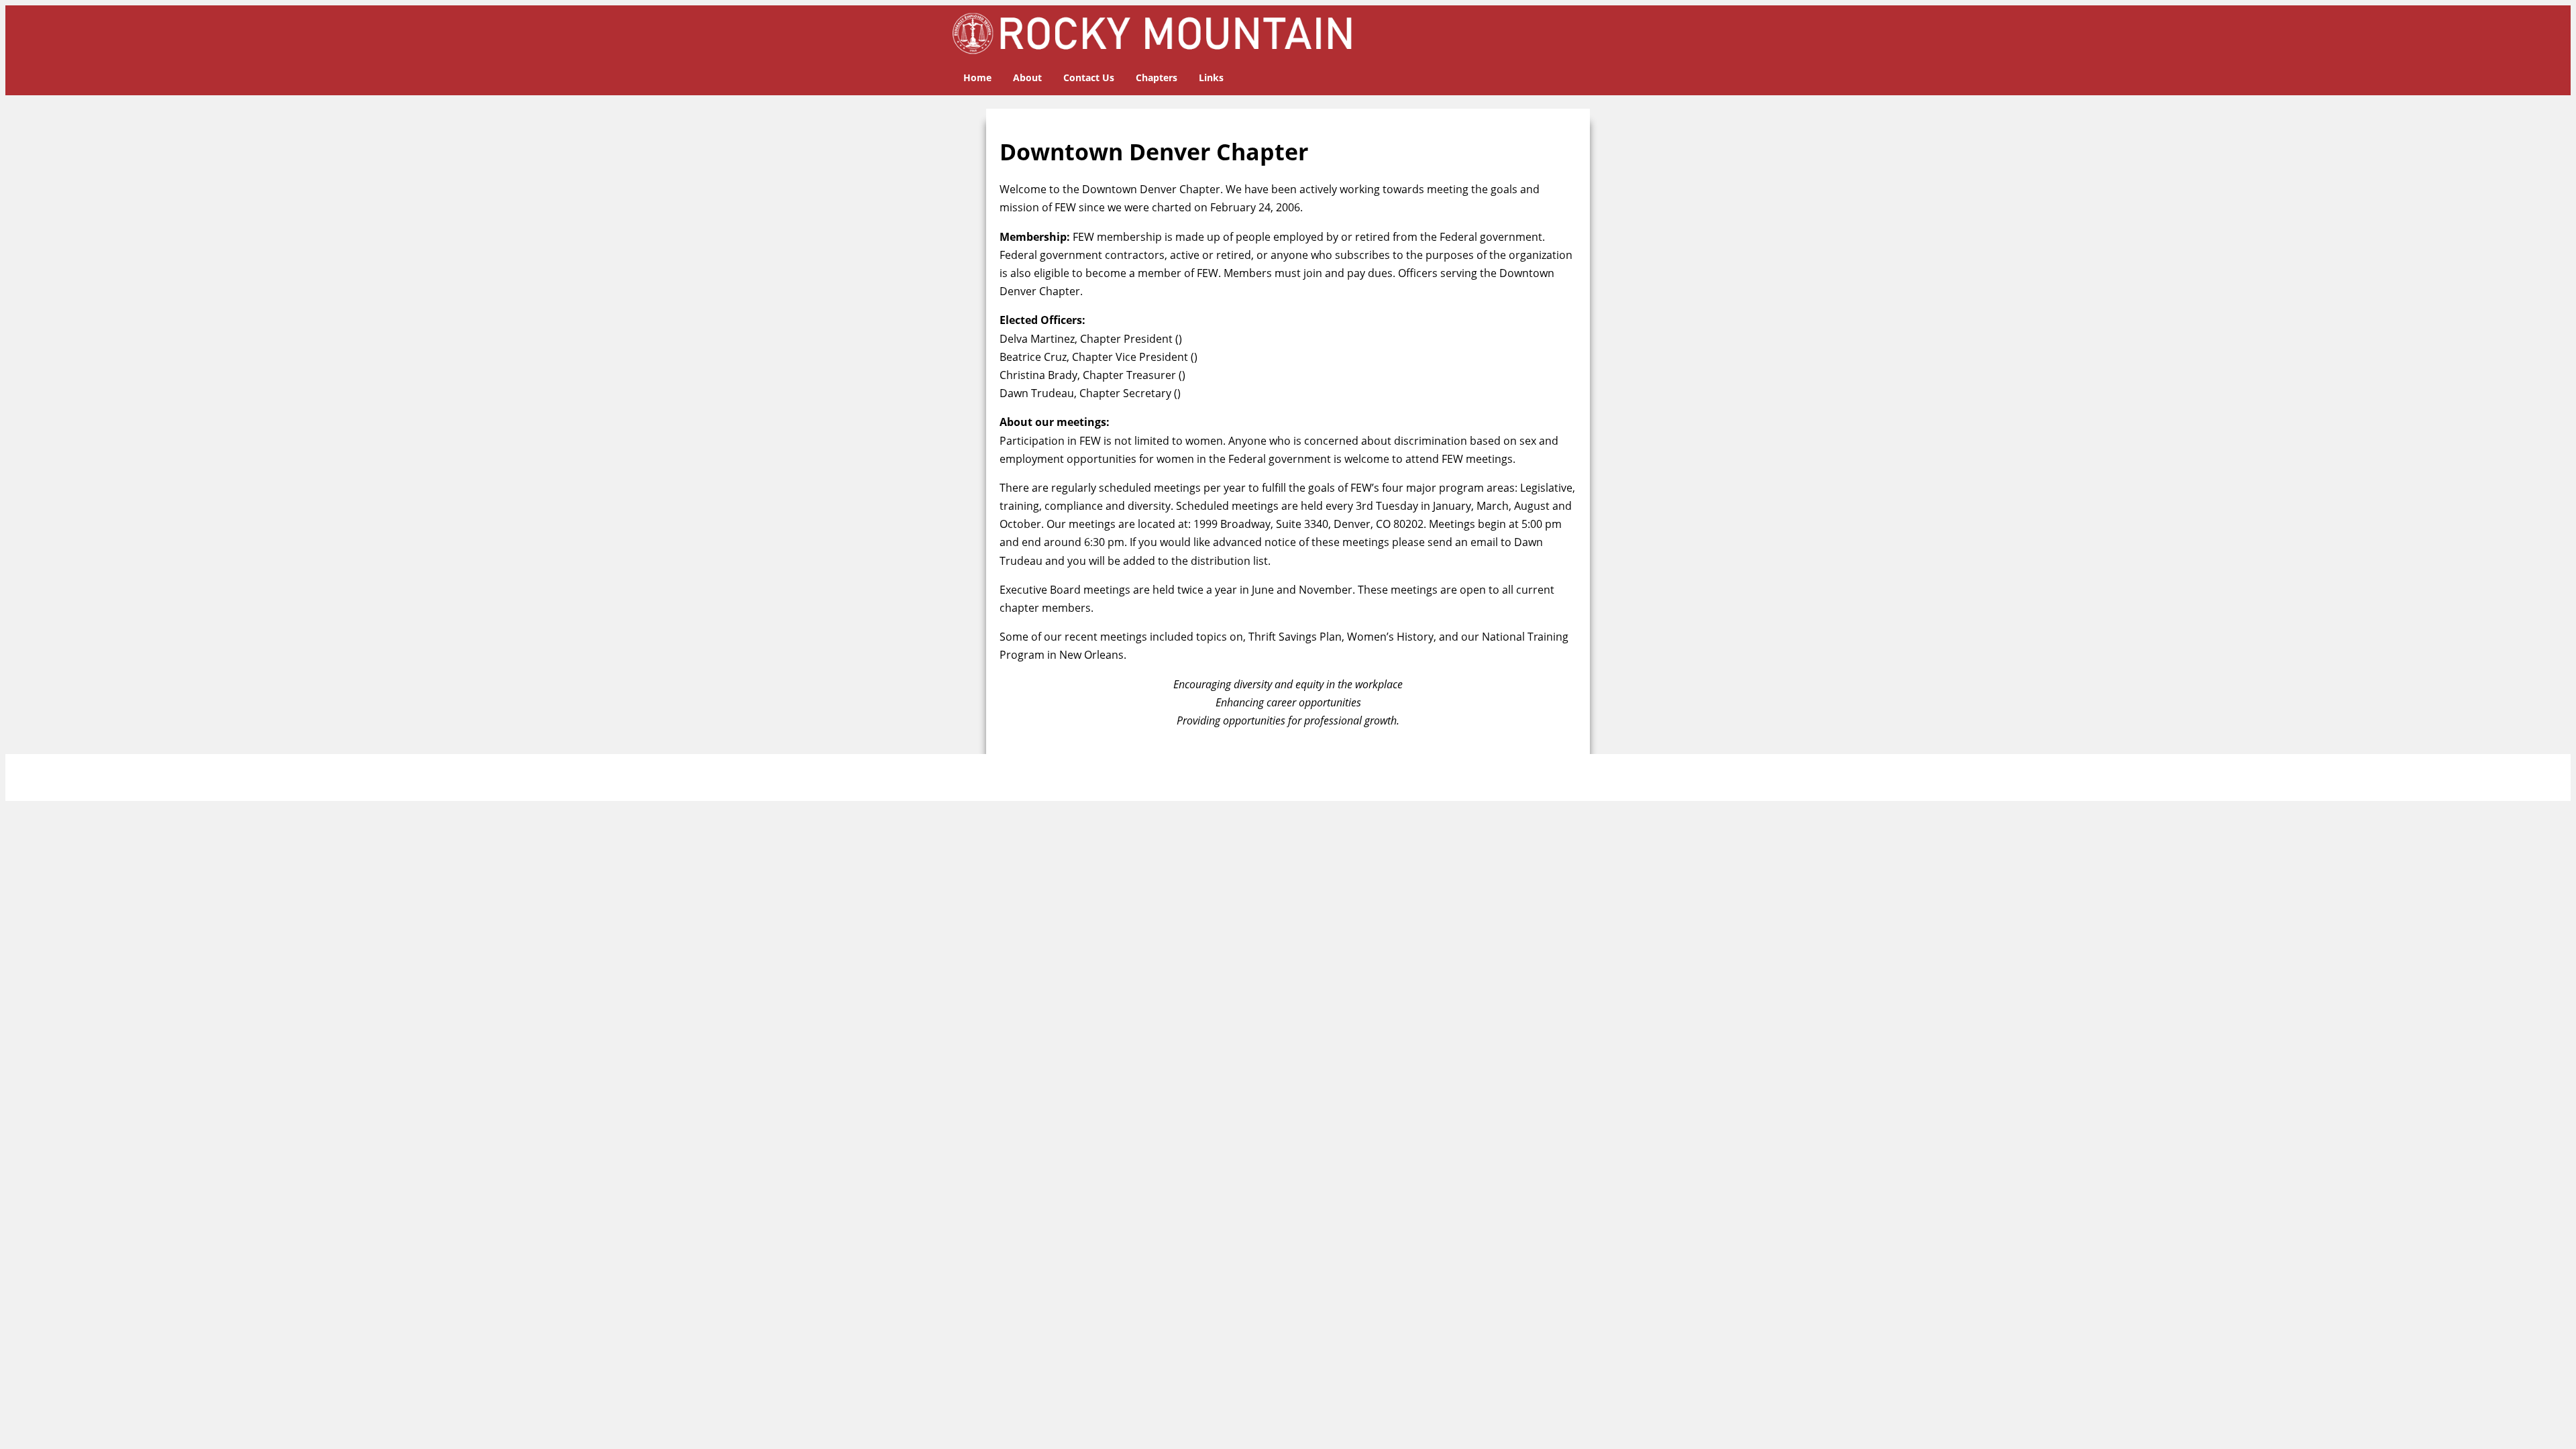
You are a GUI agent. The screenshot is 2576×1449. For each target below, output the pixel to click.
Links (1211, 77)
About (1027, 77)
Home (977, 77)
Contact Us (1089, 77)
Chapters (1157, 77)
